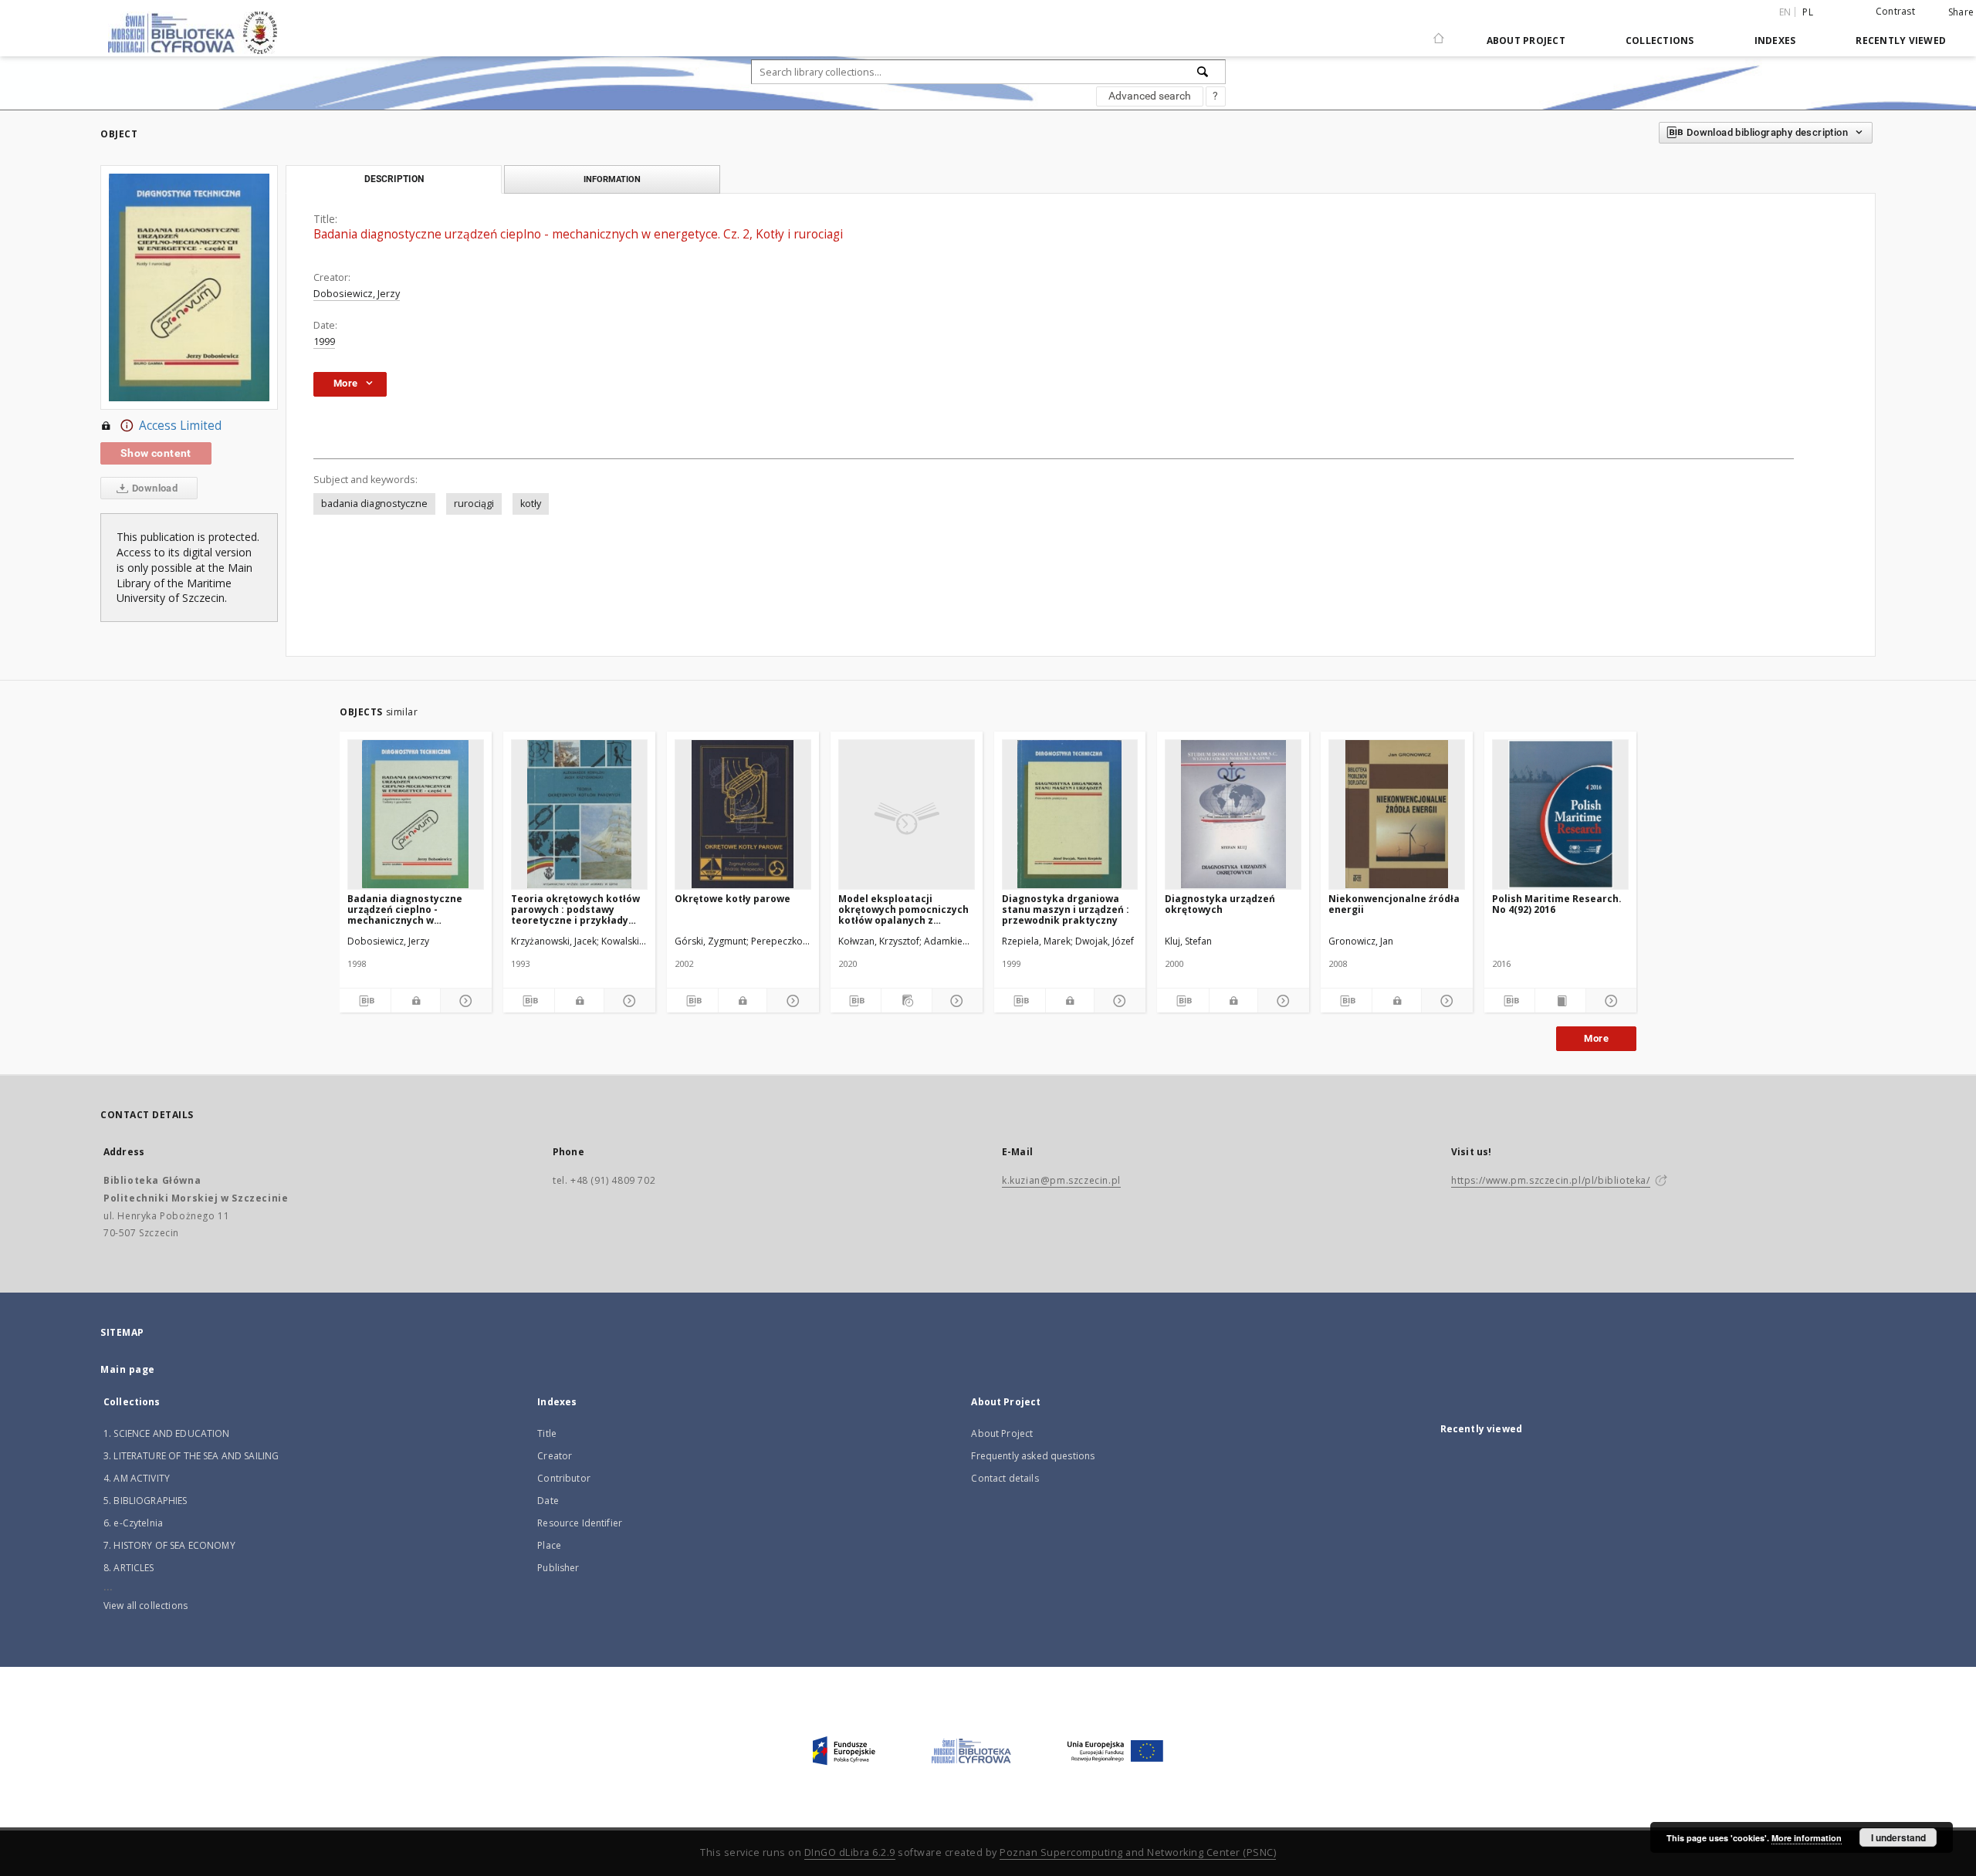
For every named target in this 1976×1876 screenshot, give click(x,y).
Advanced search (1150, 96)
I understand (1898, 1837)
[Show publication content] (1560, 1001)
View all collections (145, 1606)
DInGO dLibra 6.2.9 (850, 1852)
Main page (128, 1369)
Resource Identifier (580, 1523)
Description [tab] (394, 179)
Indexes (1775, 41)
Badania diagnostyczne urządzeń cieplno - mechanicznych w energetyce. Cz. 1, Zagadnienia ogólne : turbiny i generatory (405, 909)
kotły (531, 504)
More (1596, 1038)
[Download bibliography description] (365, 1001)
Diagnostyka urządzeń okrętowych (1220, 904)
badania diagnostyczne (374, 504)
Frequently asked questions (1033, 1456)
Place (549, 1545)
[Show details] (464, 1001)
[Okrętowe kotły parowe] (743, 814)
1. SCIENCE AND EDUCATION (167, 1433)
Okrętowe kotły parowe (733, 899)
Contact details (1005, 1478)
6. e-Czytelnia (133, 1523)
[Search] (1203, 72)
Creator (555, 1456)
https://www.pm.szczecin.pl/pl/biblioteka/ (1551, 1180)
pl (1808, 12)
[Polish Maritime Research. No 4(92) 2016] (1560, 814)
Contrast (1895, 11)
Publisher (558, 1568)
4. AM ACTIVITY (137, 1478)
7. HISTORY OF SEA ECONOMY (169, 1545)
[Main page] (1439, 32)
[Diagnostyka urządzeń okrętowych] (1233, 814)
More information (1807, 1838)
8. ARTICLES (129, 1568)
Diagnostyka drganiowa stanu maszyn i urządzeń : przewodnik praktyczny (1066, 909)
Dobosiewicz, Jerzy (357, 294)
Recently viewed (1901, 41)
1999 (324, 341)
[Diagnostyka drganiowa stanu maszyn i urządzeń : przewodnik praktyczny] (1070, 814)
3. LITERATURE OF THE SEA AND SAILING (191, 1456)
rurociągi (474, 504)
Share (1961, 12)
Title (547, 1433)
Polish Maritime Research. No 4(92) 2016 (1557, 904)
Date (548, 1501)
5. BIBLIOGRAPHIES (145, 1501)
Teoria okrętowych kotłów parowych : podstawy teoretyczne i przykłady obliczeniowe (575, 909)
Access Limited (180, 426)
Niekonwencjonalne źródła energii (1394, 904)
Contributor (564, 1478)
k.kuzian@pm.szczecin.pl (1061, 1180)
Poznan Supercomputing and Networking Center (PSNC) (1138, 1852)
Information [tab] (612, 179)
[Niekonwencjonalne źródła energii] (1397, 814)
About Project (1526, 41)
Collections (1660, 41)
